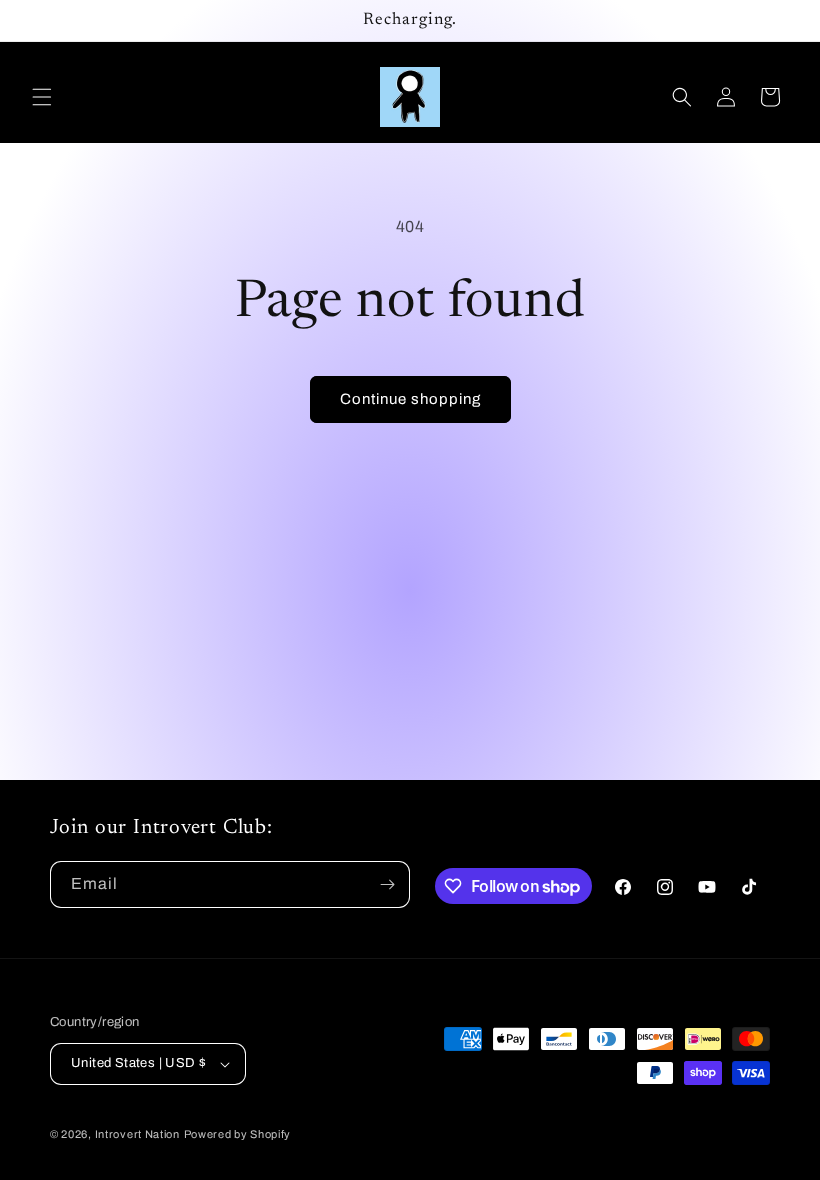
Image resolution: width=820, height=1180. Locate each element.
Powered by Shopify (238, 1134)
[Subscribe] (387, 884)
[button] (42, 97)
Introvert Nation (137, 1134)
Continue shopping (410, 399)
